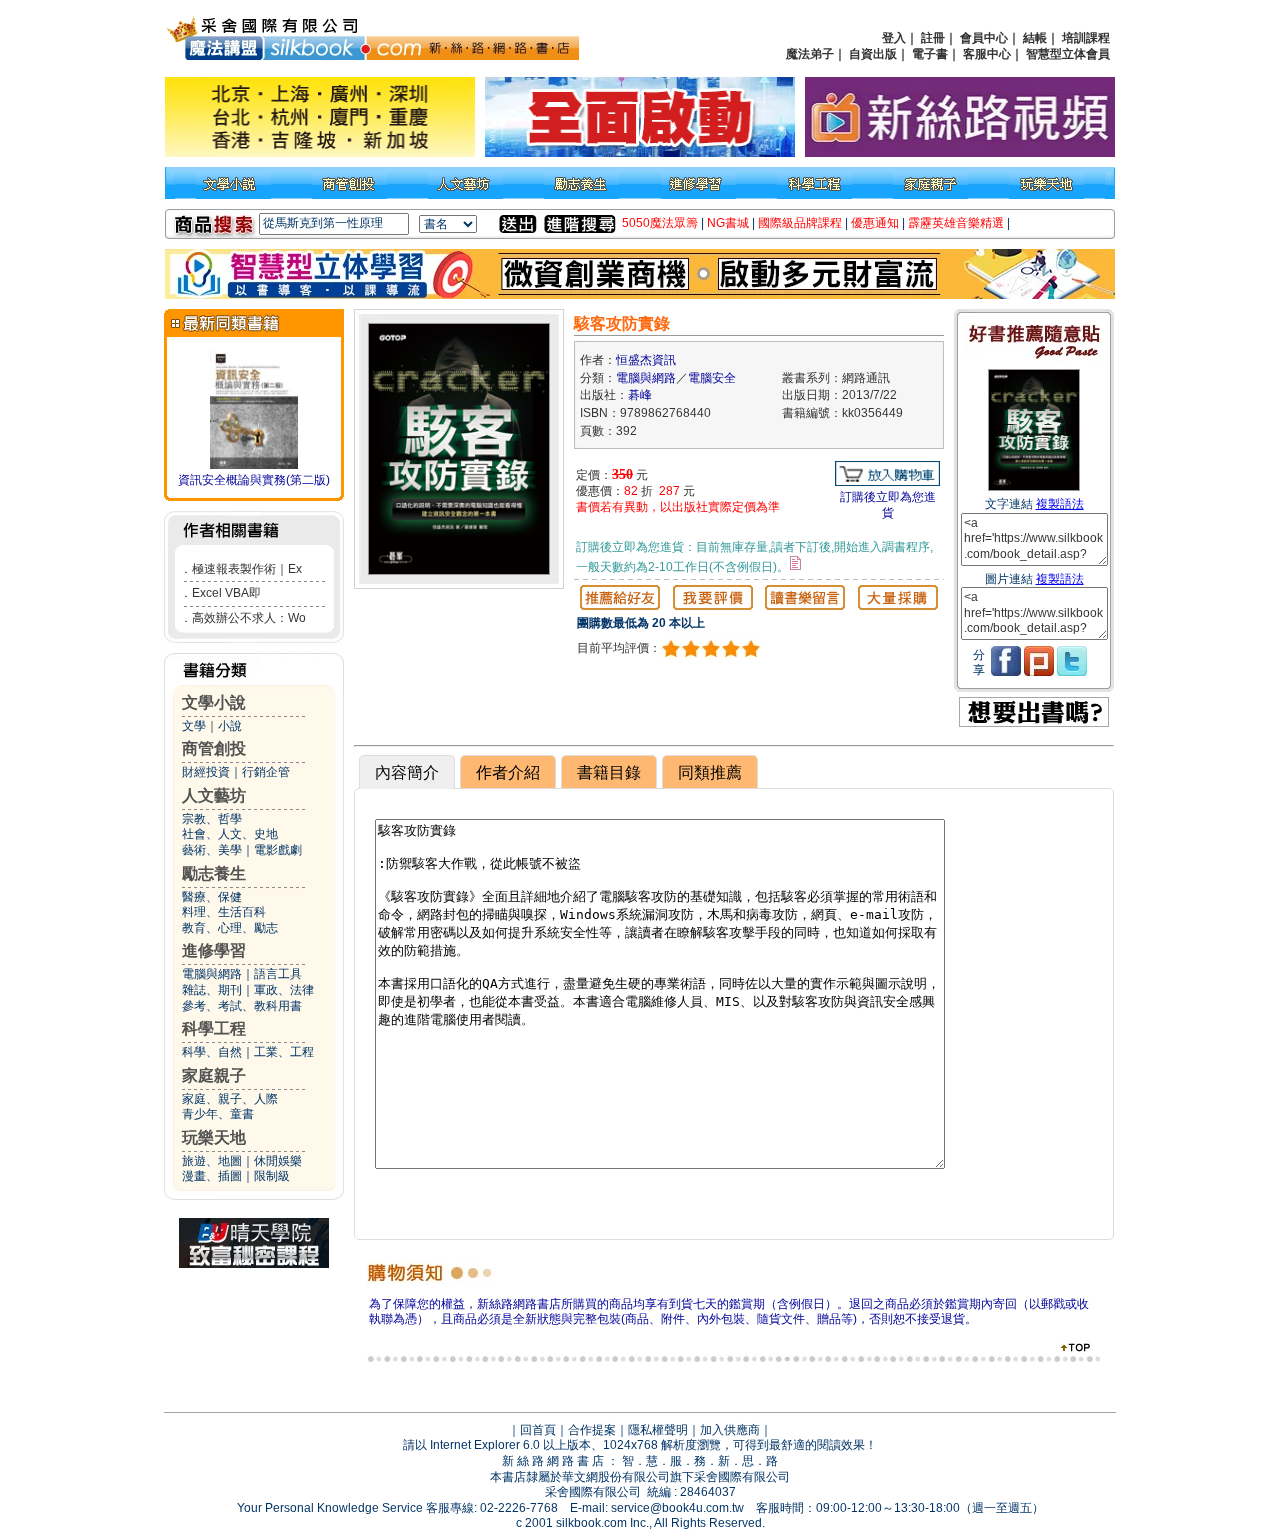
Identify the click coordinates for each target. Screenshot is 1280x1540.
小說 (230, 726)
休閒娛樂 (278, 1161)
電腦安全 (712, 378)
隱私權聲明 (658, 1430)
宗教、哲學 (212, 819)
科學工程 (214, 1028)
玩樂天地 (214, 1137)
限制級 (272, 1176)
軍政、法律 (284, 990)
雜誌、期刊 (212, 990)
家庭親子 (214, 1075)
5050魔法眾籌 (660, 223)
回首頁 (538, 1430)
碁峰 (640, 395)
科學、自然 (212, 1052)
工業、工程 (284, 1052)
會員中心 (984, 38)
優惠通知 (875, 223)
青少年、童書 (218, 1114)
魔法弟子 (810, 54)
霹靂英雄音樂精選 (956, 223)
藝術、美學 (212, 850)
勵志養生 (214, 873)
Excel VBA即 (226, 593)
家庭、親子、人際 (230, 1099)
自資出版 (873, 54)
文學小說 (214, 702)
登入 (894, 38)
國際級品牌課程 (800, 223)
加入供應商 (730, 1430)
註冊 (933, 38)
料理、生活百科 (224, 912)
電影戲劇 (278, 850)
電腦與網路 (212, 974)
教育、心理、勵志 (230, 928)
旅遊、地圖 (212, 1161)
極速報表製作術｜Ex (247, 569)
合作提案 (592, 1430)
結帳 (1035, 38)
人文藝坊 (214, 795)
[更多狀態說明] (795, 563)
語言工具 (278, 974)
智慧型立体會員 (1068, 54)
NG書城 (728, 223)
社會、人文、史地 (230, 834)
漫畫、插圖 (212, 1176)
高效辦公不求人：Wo (249, 618)
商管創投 (214, 748)
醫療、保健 (212, 897)
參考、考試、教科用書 (242, 1006)
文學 (194, 726)
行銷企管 (266, 772)
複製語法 (1060, 504)
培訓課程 (1086, 38)
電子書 (930, 54)
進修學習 (214, 950)
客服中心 (987, 54)
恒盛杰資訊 (646, 360)
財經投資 (206, 772)
